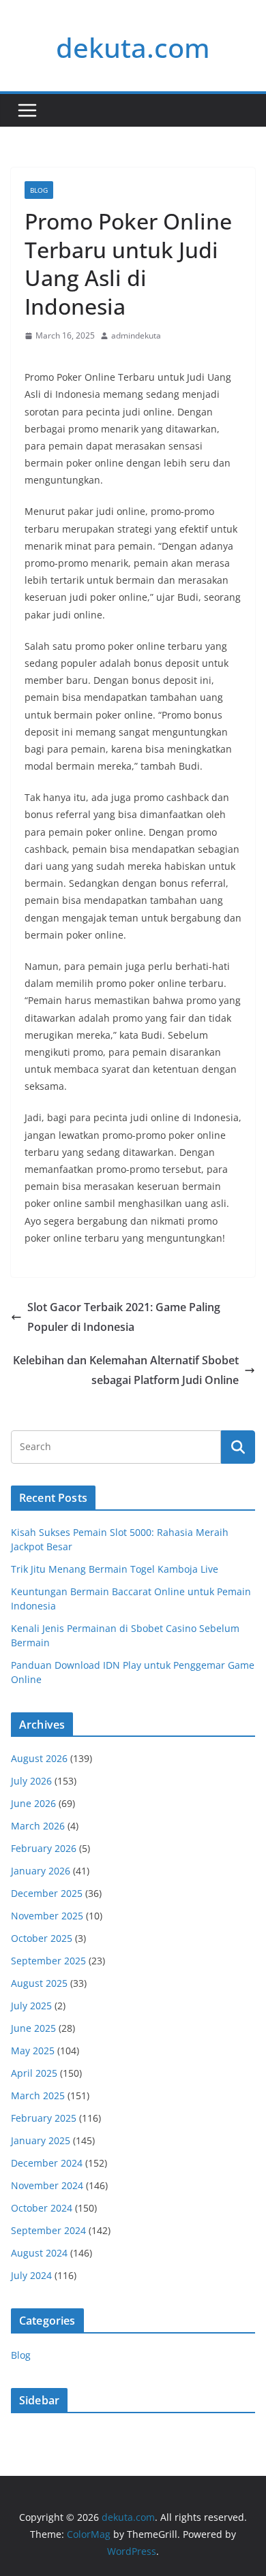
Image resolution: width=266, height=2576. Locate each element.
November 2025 (47, 1916)
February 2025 (44, 2118)
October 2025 (42, 1938)
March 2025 (38, 2095)
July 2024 (31, 2275)
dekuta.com (133, 47)
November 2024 (47, 2185)
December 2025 (47, 1893)
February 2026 (44, 1848)
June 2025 (33, 2028)
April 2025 (34, 2073)
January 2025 (41, 2140)
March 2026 (38, 1826)
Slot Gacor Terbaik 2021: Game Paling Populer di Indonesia (124, 1317)
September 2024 (48, 2230)
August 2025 (39, 1983)
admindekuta (136, 335)
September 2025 (48, 1961)
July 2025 (31, 2006)
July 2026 (31, 1781)
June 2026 (33, 1803)
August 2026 (39, 1758)
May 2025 (33, 2051)
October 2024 (42, 2208)
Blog (39, 190)
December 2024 (47, 2163)
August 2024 (39, 2253)
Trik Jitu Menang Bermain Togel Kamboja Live (115, 1569)
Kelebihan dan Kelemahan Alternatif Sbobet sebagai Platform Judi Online (126, 1370)
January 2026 (41, 1871)
